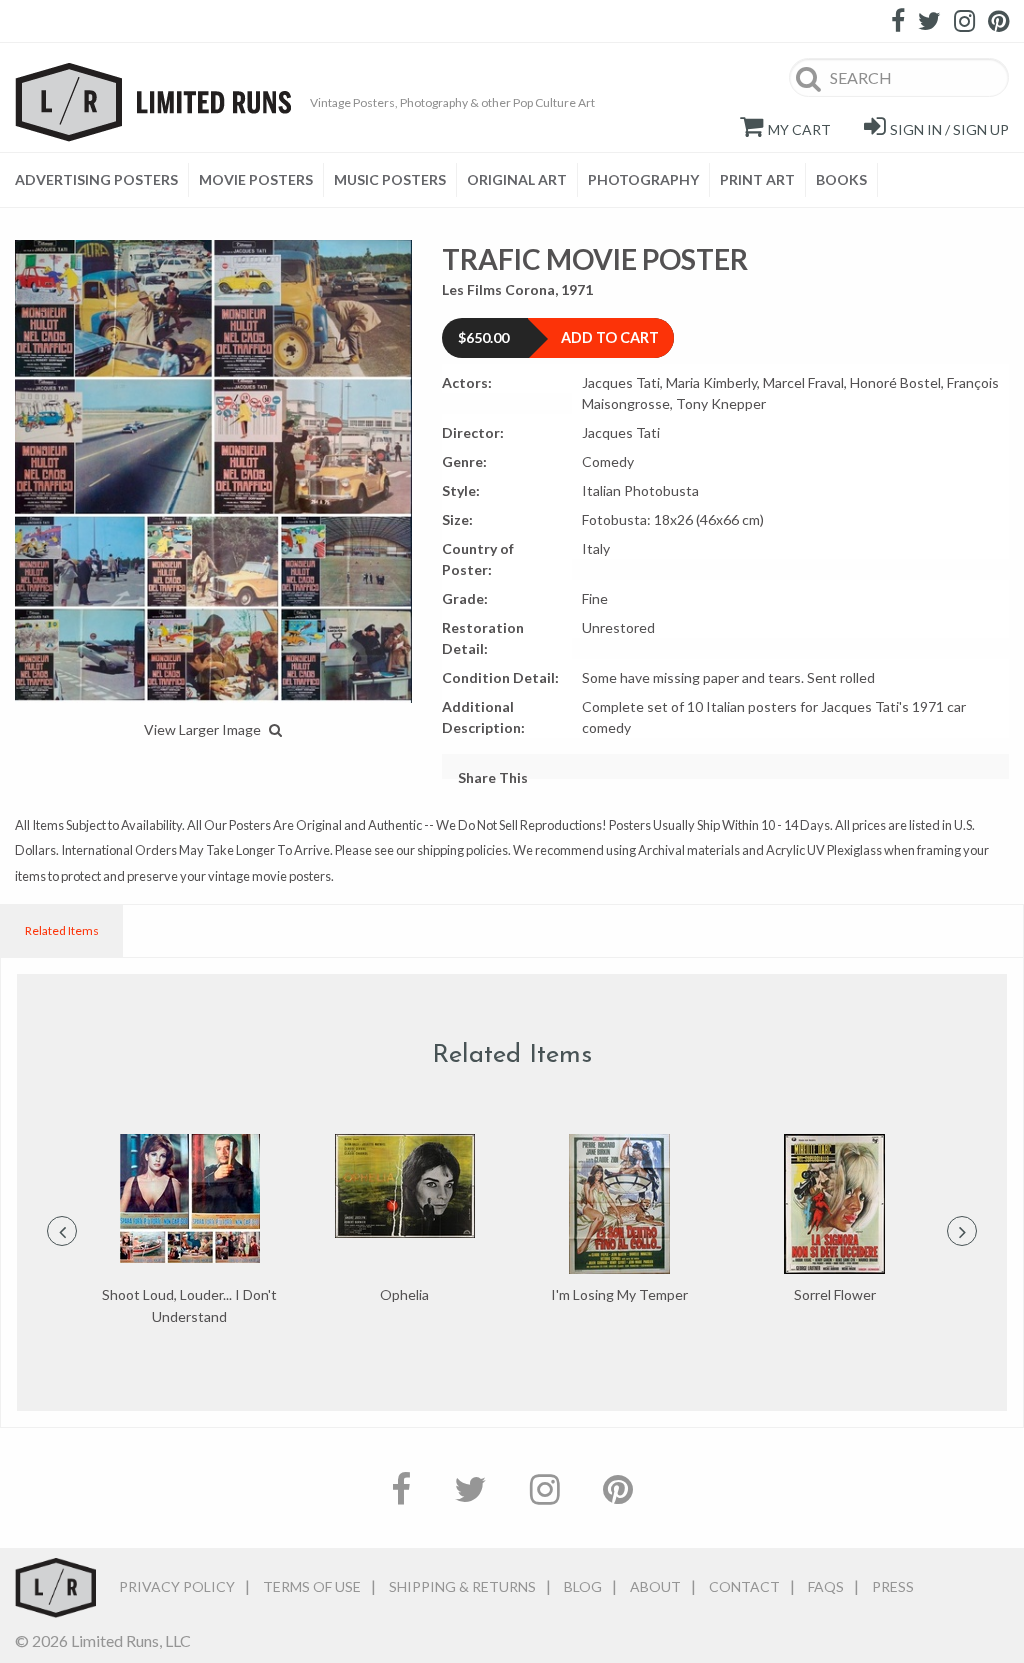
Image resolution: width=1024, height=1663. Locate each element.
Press (893, 1586)
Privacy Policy (177, 1586)
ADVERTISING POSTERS (96, 179)
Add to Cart (610, 337)
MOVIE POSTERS (256, 179)
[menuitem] (102, 180)
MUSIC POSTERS (390, 179)
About (655, 1586)
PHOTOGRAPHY (643, 179)
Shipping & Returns (462, 1586)
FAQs (826, 1586)
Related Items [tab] (62, 930)
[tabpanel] (189, 1231)
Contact (744, 1586)
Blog (583, 1586)
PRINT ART (757, 179)
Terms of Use (312, 1586)
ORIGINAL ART (517, 179)
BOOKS (841, 179)
